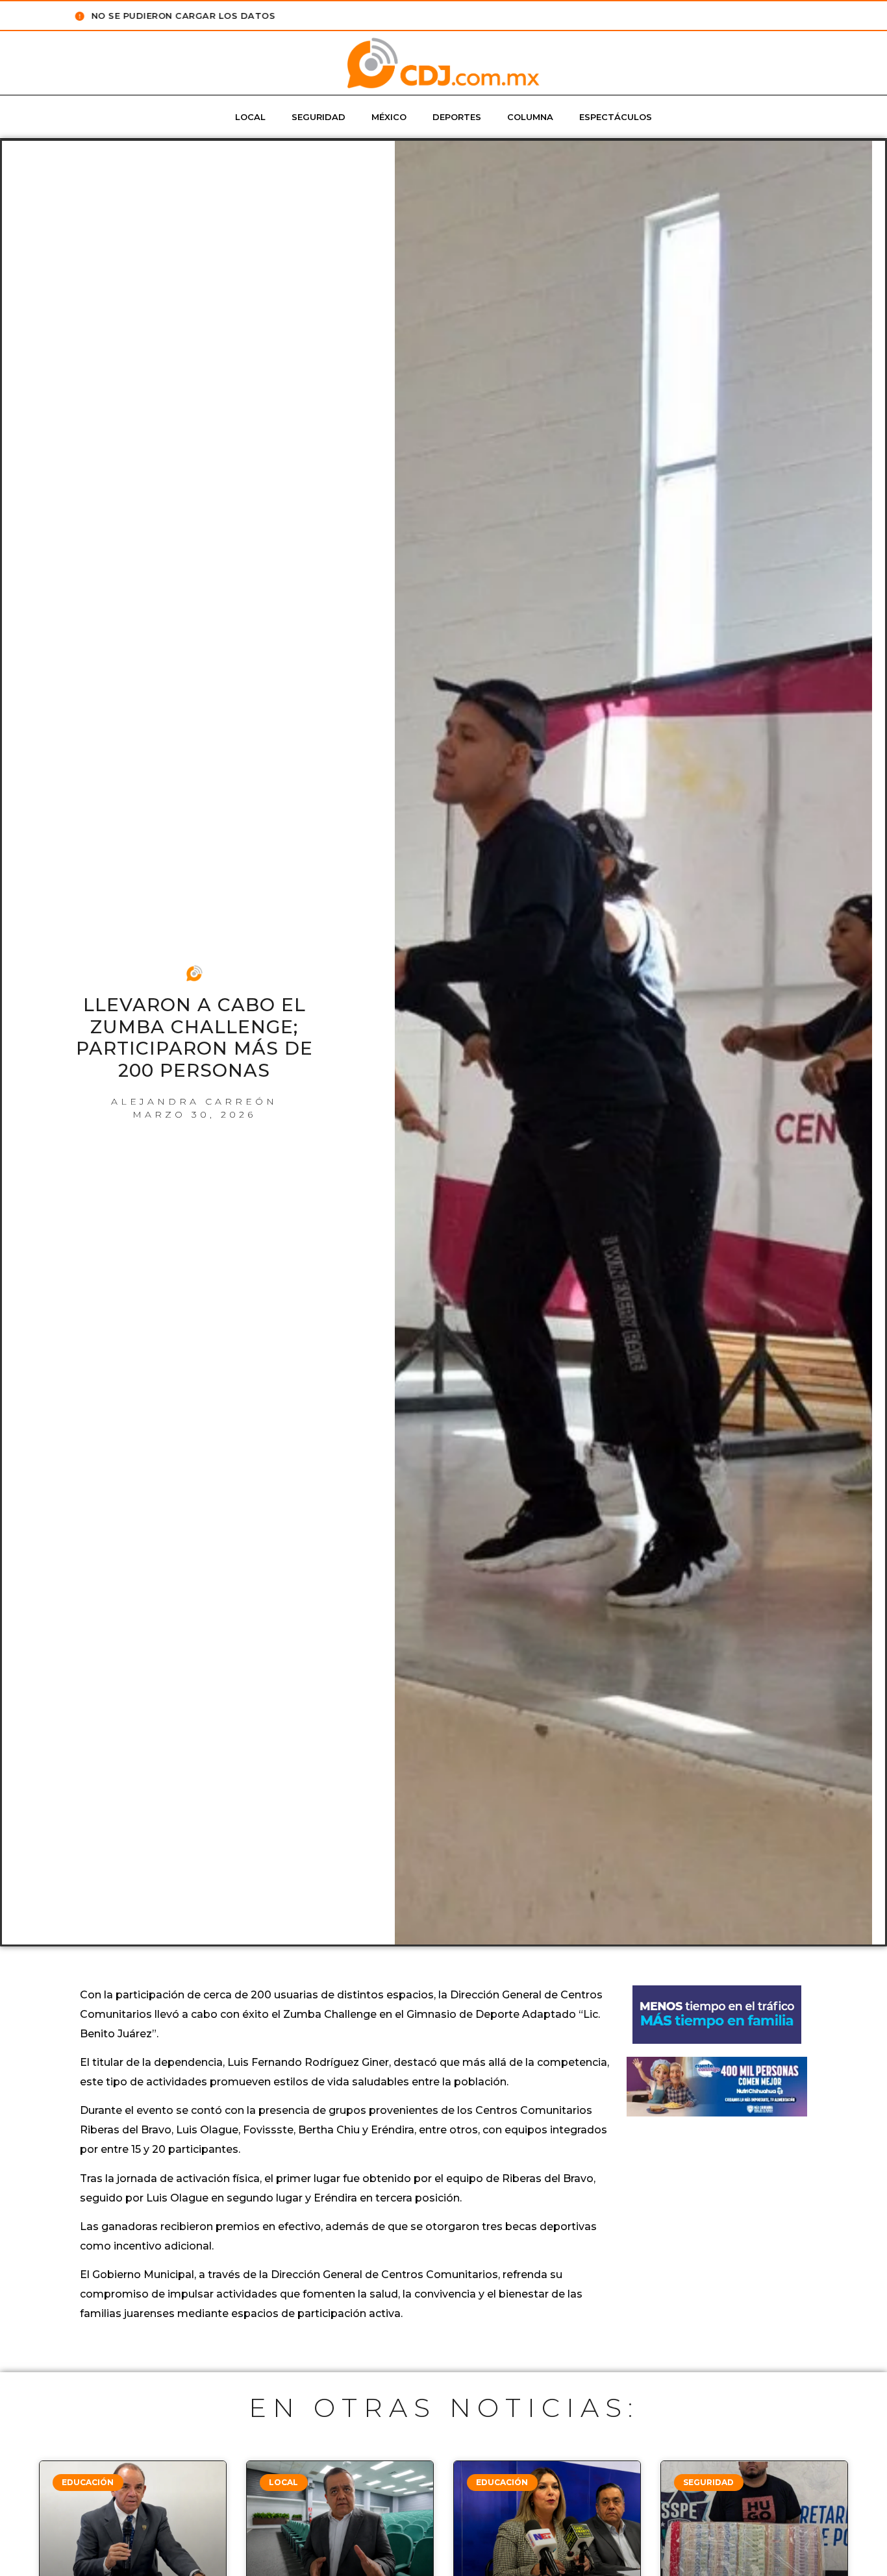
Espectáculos (616, 117)
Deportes (457, 117)
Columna (530, 117)
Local (250, 117)
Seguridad (319, 117)
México (389, 117)
